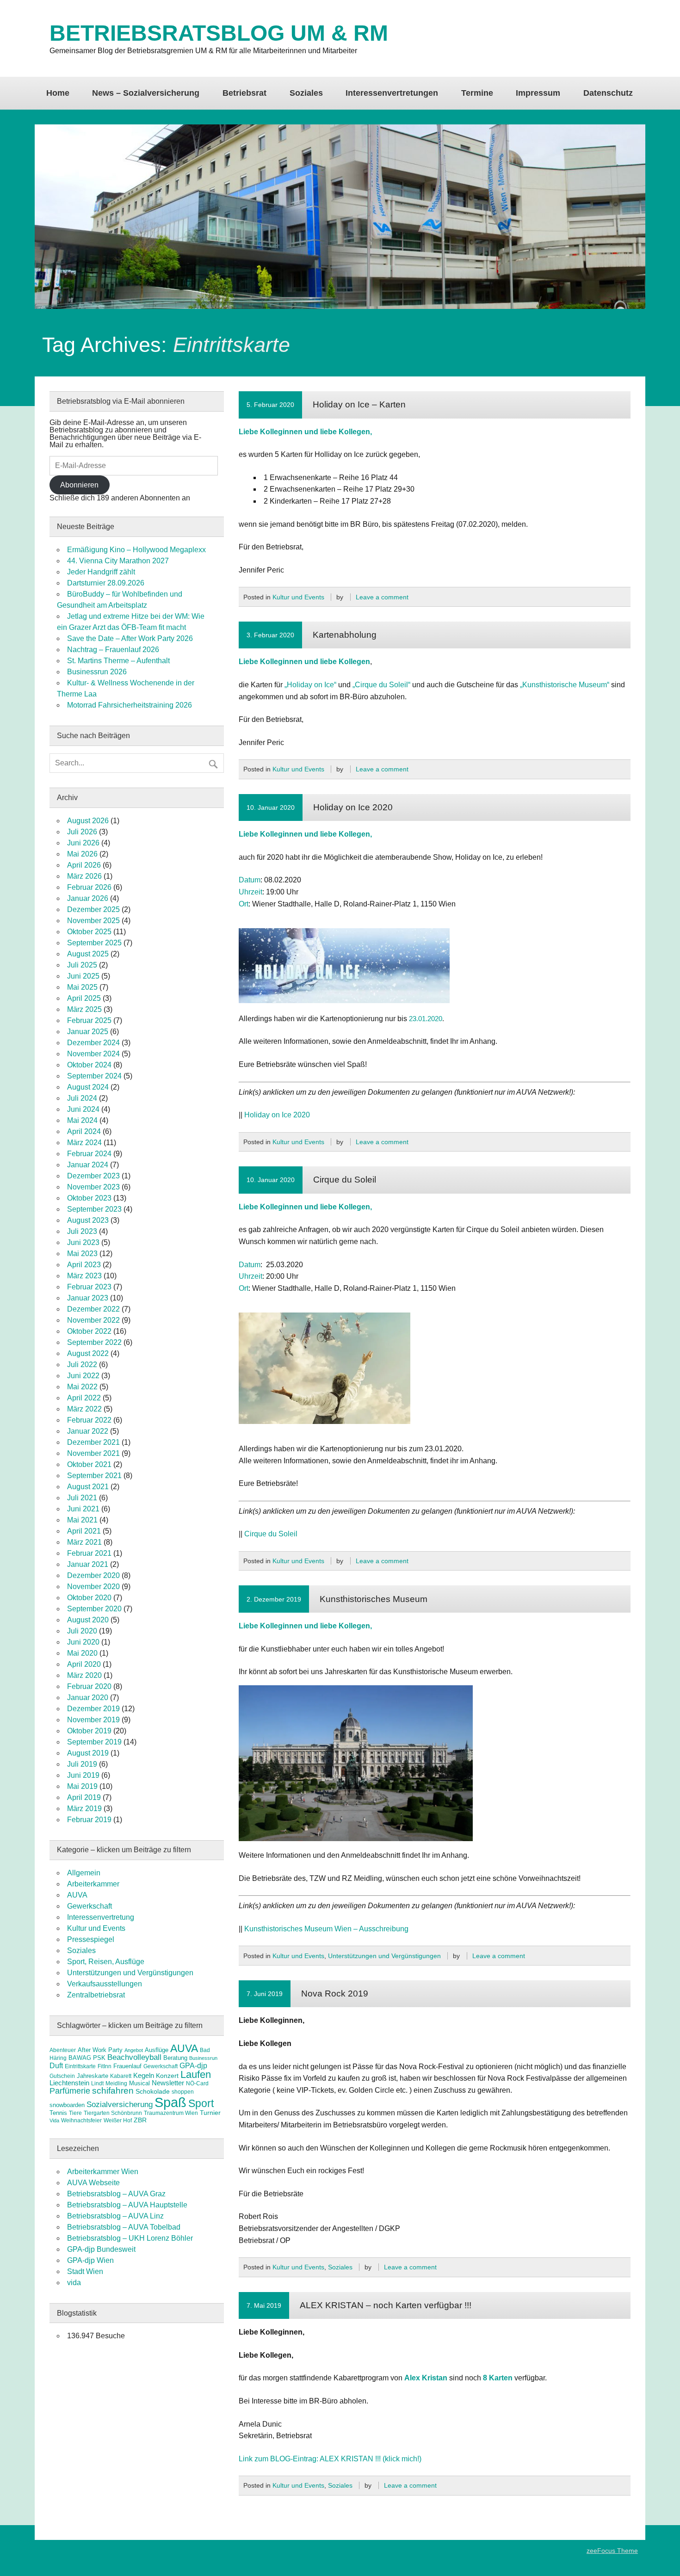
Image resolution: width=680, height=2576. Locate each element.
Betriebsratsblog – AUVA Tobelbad (124, 2227)
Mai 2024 (82, 1120)
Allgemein (84, 1873)
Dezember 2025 (93, 909)
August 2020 (88, 1620)
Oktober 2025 (89, 932)
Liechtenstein (69, 2083)
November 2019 (93, 1720)
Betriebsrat (244, 93)
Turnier (210, 2113)
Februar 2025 (89, 1020)
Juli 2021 (82, 1498)
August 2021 (88, 1487)
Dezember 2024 (93, 1043)
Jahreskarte (93, 2076)
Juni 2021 (83, 1509)
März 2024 (84, 1143)
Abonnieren (79, 485)
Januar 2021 (88, 1564)
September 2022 (94, 1342)
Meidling (116, 2083)
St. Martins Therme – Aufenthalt (118, 661)
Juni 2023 (83, 1242)
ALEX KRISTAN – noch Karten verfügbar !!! (386, 2305)
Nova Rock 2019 (335, 1994)
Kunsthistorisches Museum (374, 1599)
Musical (139, 2083)
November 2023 (93, 1187)
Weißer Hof (118, 2120)
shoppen (183, 2092)
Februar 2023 (89, 1287)
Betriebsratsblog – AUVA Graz (116, 2194)
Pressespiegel (91, 1939)
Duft (56, 2066)
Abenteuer (63, 2050)
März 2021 (84, 1542)
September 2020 (94, 1609)
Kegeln (144, 2076)
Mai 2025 (82, 987)
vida (74, 2283)
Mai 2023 (82, 1254)
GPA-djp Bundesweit (101, 2249)
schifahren (113, 2091)
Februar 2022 (89, 1420)
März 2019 (84, 1809)
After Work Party (100, 2050)
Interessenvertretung (101, 1917)
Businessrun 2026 (97, 672)
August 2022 (88, 1353)
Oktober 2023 (89, 1198)
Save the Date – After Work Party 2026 (130, 638)
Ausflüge (157, 2050)
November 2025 (93, 921)
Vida (54, 2120)
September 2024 (94, 1076)
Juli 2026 (82, 832)
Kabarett (121, 2076)
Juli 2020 (82, 1631)
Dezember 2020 (93, 1575)
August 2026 (88, 821)
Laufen (196, 2074)
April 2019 (84, 1797)
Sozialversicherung (120, 2105)
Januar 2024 (88, 1165)
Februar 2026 (89, 887)
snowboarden (67, 2105)
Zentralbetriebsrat (96, 1995)
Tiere (75, 2113)
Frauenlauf (127, 2066)
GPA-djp (193, 2065)
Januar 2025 (88, 1032)
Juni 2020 (83, 1642)
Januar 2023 (88, 1298)
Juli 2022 (82, 1365)
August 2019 (88, 1753)
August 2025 (88, 954)
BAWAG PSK (87, 2058)
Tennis (58, 2113)
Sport (201, 2103)
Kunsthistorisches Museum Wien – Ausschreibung (326, 1929)
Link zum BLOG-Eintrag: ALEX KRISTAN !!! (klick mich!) (330, 2459)
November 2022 (93, 1320)
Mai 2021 (82, 1520)
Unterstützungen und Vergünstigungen (384, 1956)
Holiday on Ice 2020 (353, 807)
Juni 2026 (83, 843)
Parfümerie (70, 2091)
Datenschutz (608, 93)
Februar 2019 (89, 1820)
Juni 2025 (83, 976)
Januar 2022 (88, 1431)
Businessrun (203, 2058)
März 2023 (84, 1276)
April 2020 (84, 1664)
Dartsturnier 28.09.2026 (106, 583)
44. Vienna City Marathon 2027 (118, 561)
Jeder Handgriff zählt (101, 572)
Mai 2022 (82, 1387)
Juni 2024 (83, 1109)
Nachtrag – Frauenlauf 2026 (113, 650)
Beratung (175, 2058)
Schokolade (153, 2091)
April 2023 (84, 1265)
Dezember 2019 (93, 1709)
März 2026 (84, 876)
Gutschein (62, 2076)
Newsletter (168, 2083)
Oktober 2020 (89, 1598)
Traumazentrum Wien (171, 2113)
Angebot (134, 2050)
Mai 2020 (82, 1653)
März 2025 (84, 1009)
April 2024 (84, 1131)
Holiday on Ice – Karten (359, 404)
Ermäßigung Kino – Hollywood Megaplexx (136, 550)
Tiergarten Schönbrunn (113, 2113)
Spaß (170, 2102)
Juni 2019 (83, 1775)
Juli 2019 (82, 1764)
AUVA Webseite (93, 2183)
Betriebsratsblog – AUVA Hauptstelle (127, 2205)
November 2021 (93, 1453)
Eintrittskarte (80, 2066)
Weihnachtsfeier (81, 2120)
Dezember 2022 (93, 1309)
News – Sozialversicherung (146, 93)
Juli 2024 (82, 1098)
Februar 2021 (89, 1553)
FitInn (105, 2066)
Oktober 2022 (89, 1331)
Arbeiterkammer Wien (103, 2172)
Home (58, 93)
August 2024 (88, 1087)
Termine (477, 93)
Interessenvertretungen (392, 93)
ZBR (140, 2120)
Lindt (97, 2083)
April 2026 (84, 865)
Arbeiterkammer (93, 1884)
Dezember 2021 (93, 1442)
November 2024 (93, 1054)
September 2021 (94, 1476)
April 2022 (84, 1398)
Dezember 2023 (93, 1176)
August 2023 (88, 1220)
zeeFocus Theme (612, 2551)
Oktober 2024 (89, 1065)
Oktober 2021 (89, 1464)
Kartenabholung (345, 635)
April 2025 (84, 998)
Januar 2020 (88, 1698)
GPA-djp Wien (90, 2260)
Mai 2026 (82, 854)
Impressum (538, 93)
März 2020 (84, 1675)
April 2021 (84, 1531)
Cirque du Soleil (345, 1180)
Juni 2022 (83, 1376)
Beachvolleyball (134, 2057)
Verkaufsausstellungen (105, 1984)
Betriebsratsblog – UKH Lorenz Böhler (130, 2238)
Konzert (167, 2076)
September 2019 (94, 1742)
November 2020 (93, 1587)
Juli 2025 (82, 965)
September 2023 (94, 1209)
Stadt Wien (85, 2271)
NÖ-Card (197, 2083)
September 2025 (94, 943)
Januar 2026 (88, 898)
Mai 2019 (82, 1786)
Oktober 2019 (89, 1731)
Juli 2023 (82, 1231)
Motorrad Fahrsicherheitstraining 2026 (130, 705)
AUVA (77, 1895)
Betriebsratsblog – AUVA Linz (115, 2216)
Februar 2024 (89, 1154)
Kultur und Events (298, 597)
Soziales (306, 93)
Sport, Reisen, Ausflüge (106, 1962)
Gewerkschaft (90, 1906)
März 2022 (84, 1409)
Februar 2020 (89, 1686)
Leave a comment (382, 597)
